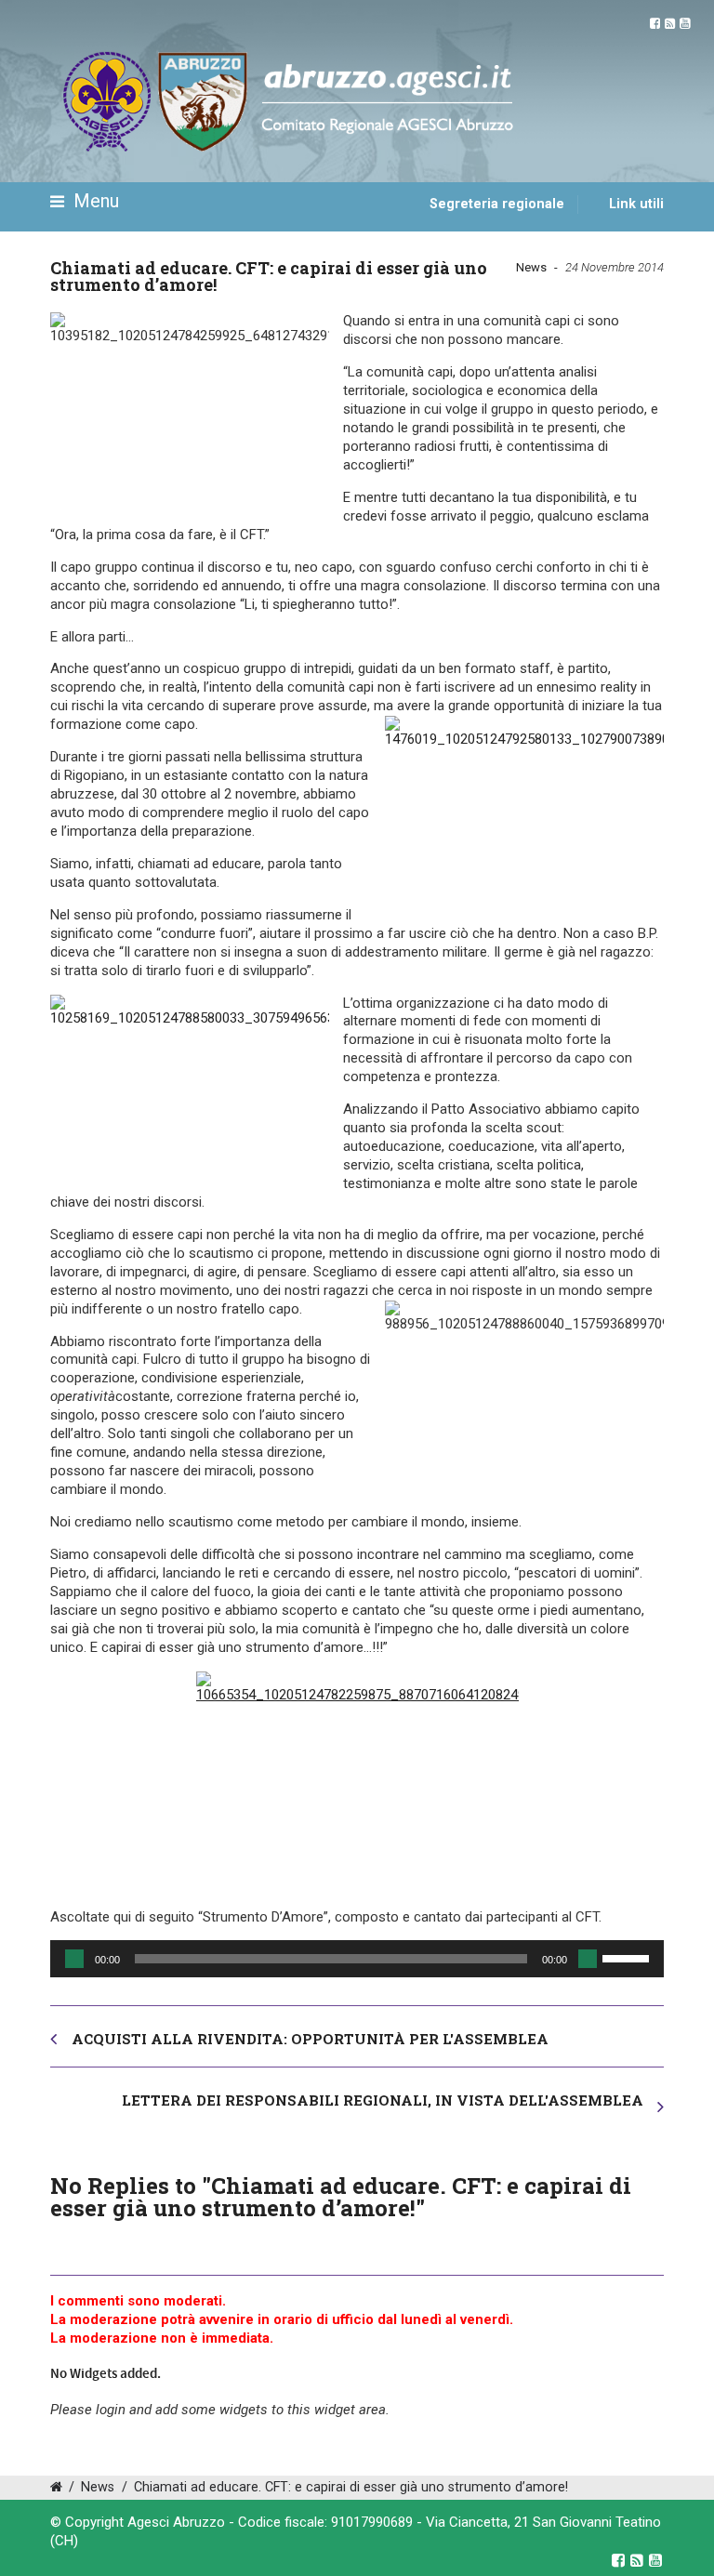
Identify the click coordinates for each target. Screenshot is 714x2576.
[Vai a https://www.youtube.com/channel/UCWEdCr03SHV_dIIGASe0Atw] (685, 24)
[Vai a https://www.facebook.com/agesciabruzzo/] (655, 24)
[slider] (628, 1957)
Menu (94, 201)
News (531, 267)
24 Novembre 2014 (615, 267)
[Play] (74, 1959)
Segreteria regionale (497, 204)
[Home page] (72, 258)
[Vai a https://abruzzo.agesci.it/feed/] (670, 24)
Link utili (636, 204)
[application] (357, 1959)
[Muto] (588, 1959)
